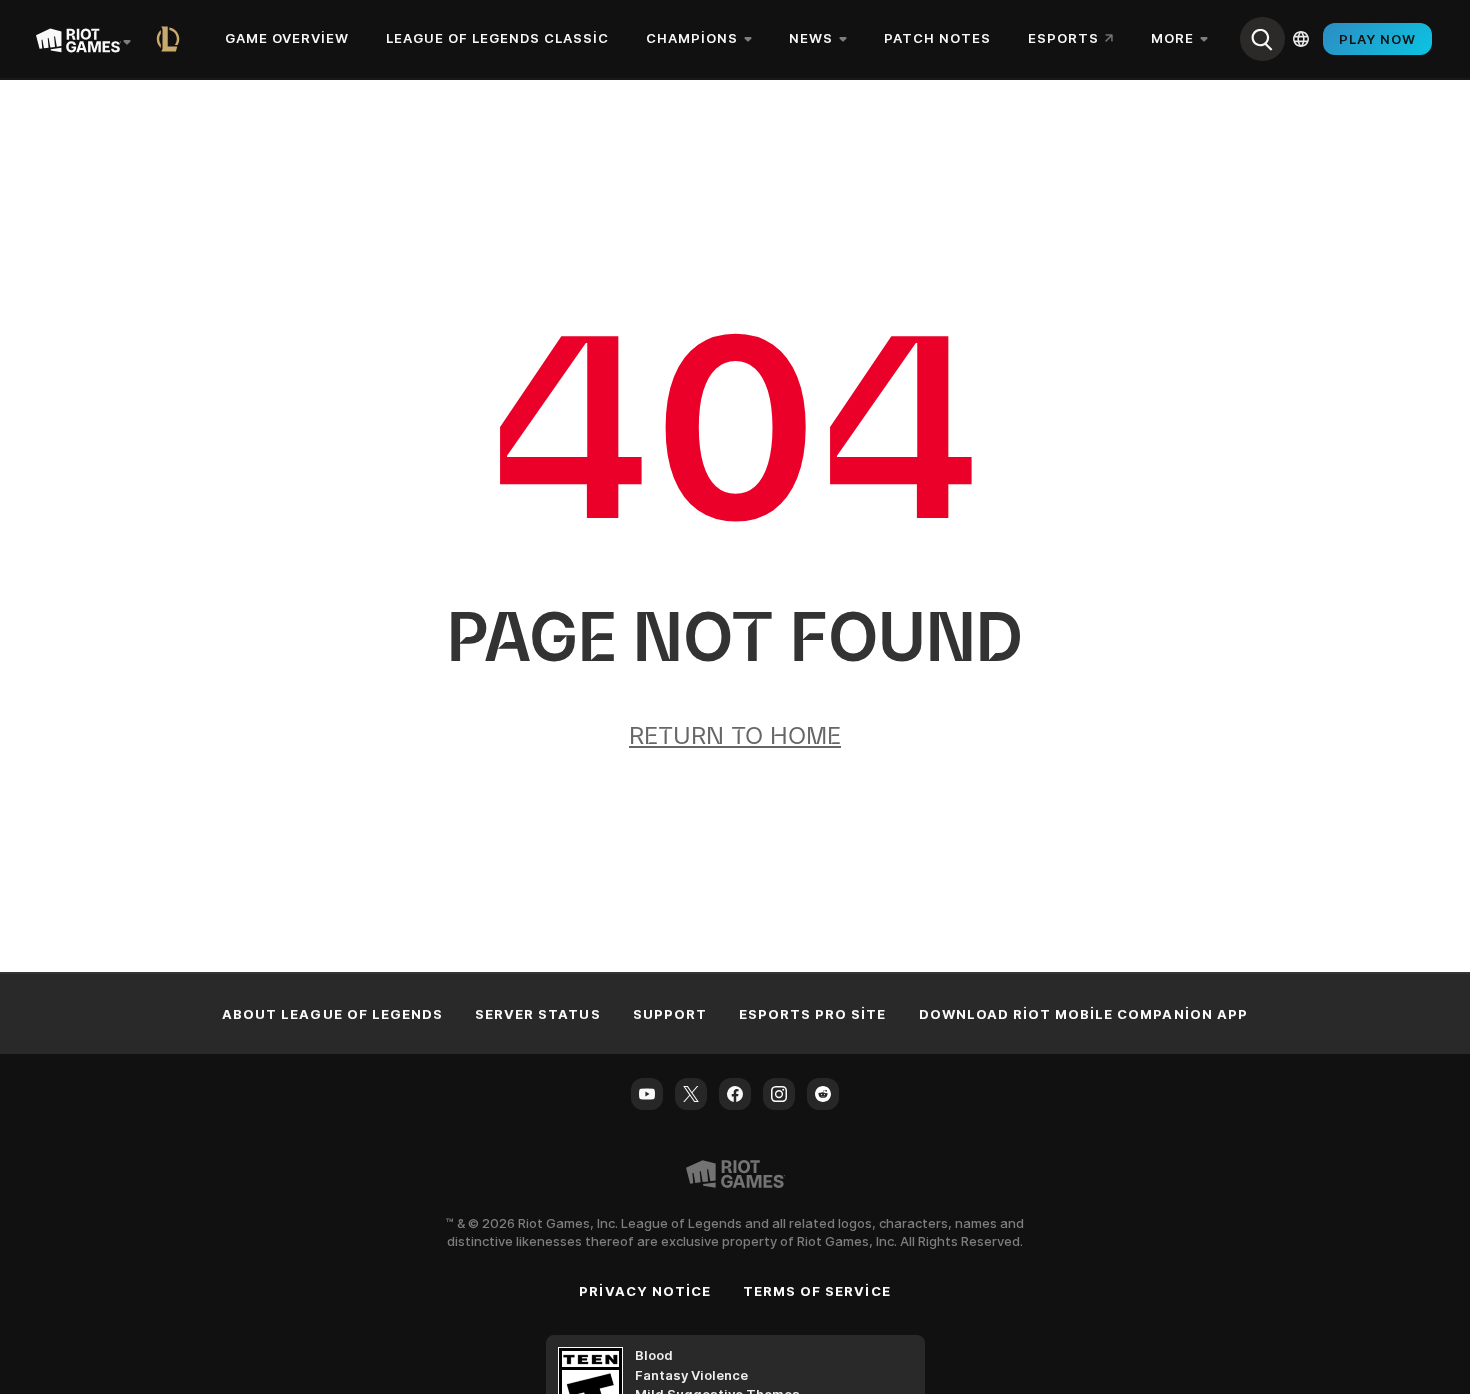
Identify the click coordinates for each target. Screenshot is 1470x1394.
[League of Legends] (172, 39)
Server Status (538, 1014)
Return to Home (735, 735)
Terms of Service (817, 1291)
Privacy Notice (645, 1291)
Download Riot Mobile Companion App (1083, 1014)
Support (670, 1014)
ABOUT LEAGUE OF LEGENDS (332, 1014)
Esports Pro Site (813, 1014)
